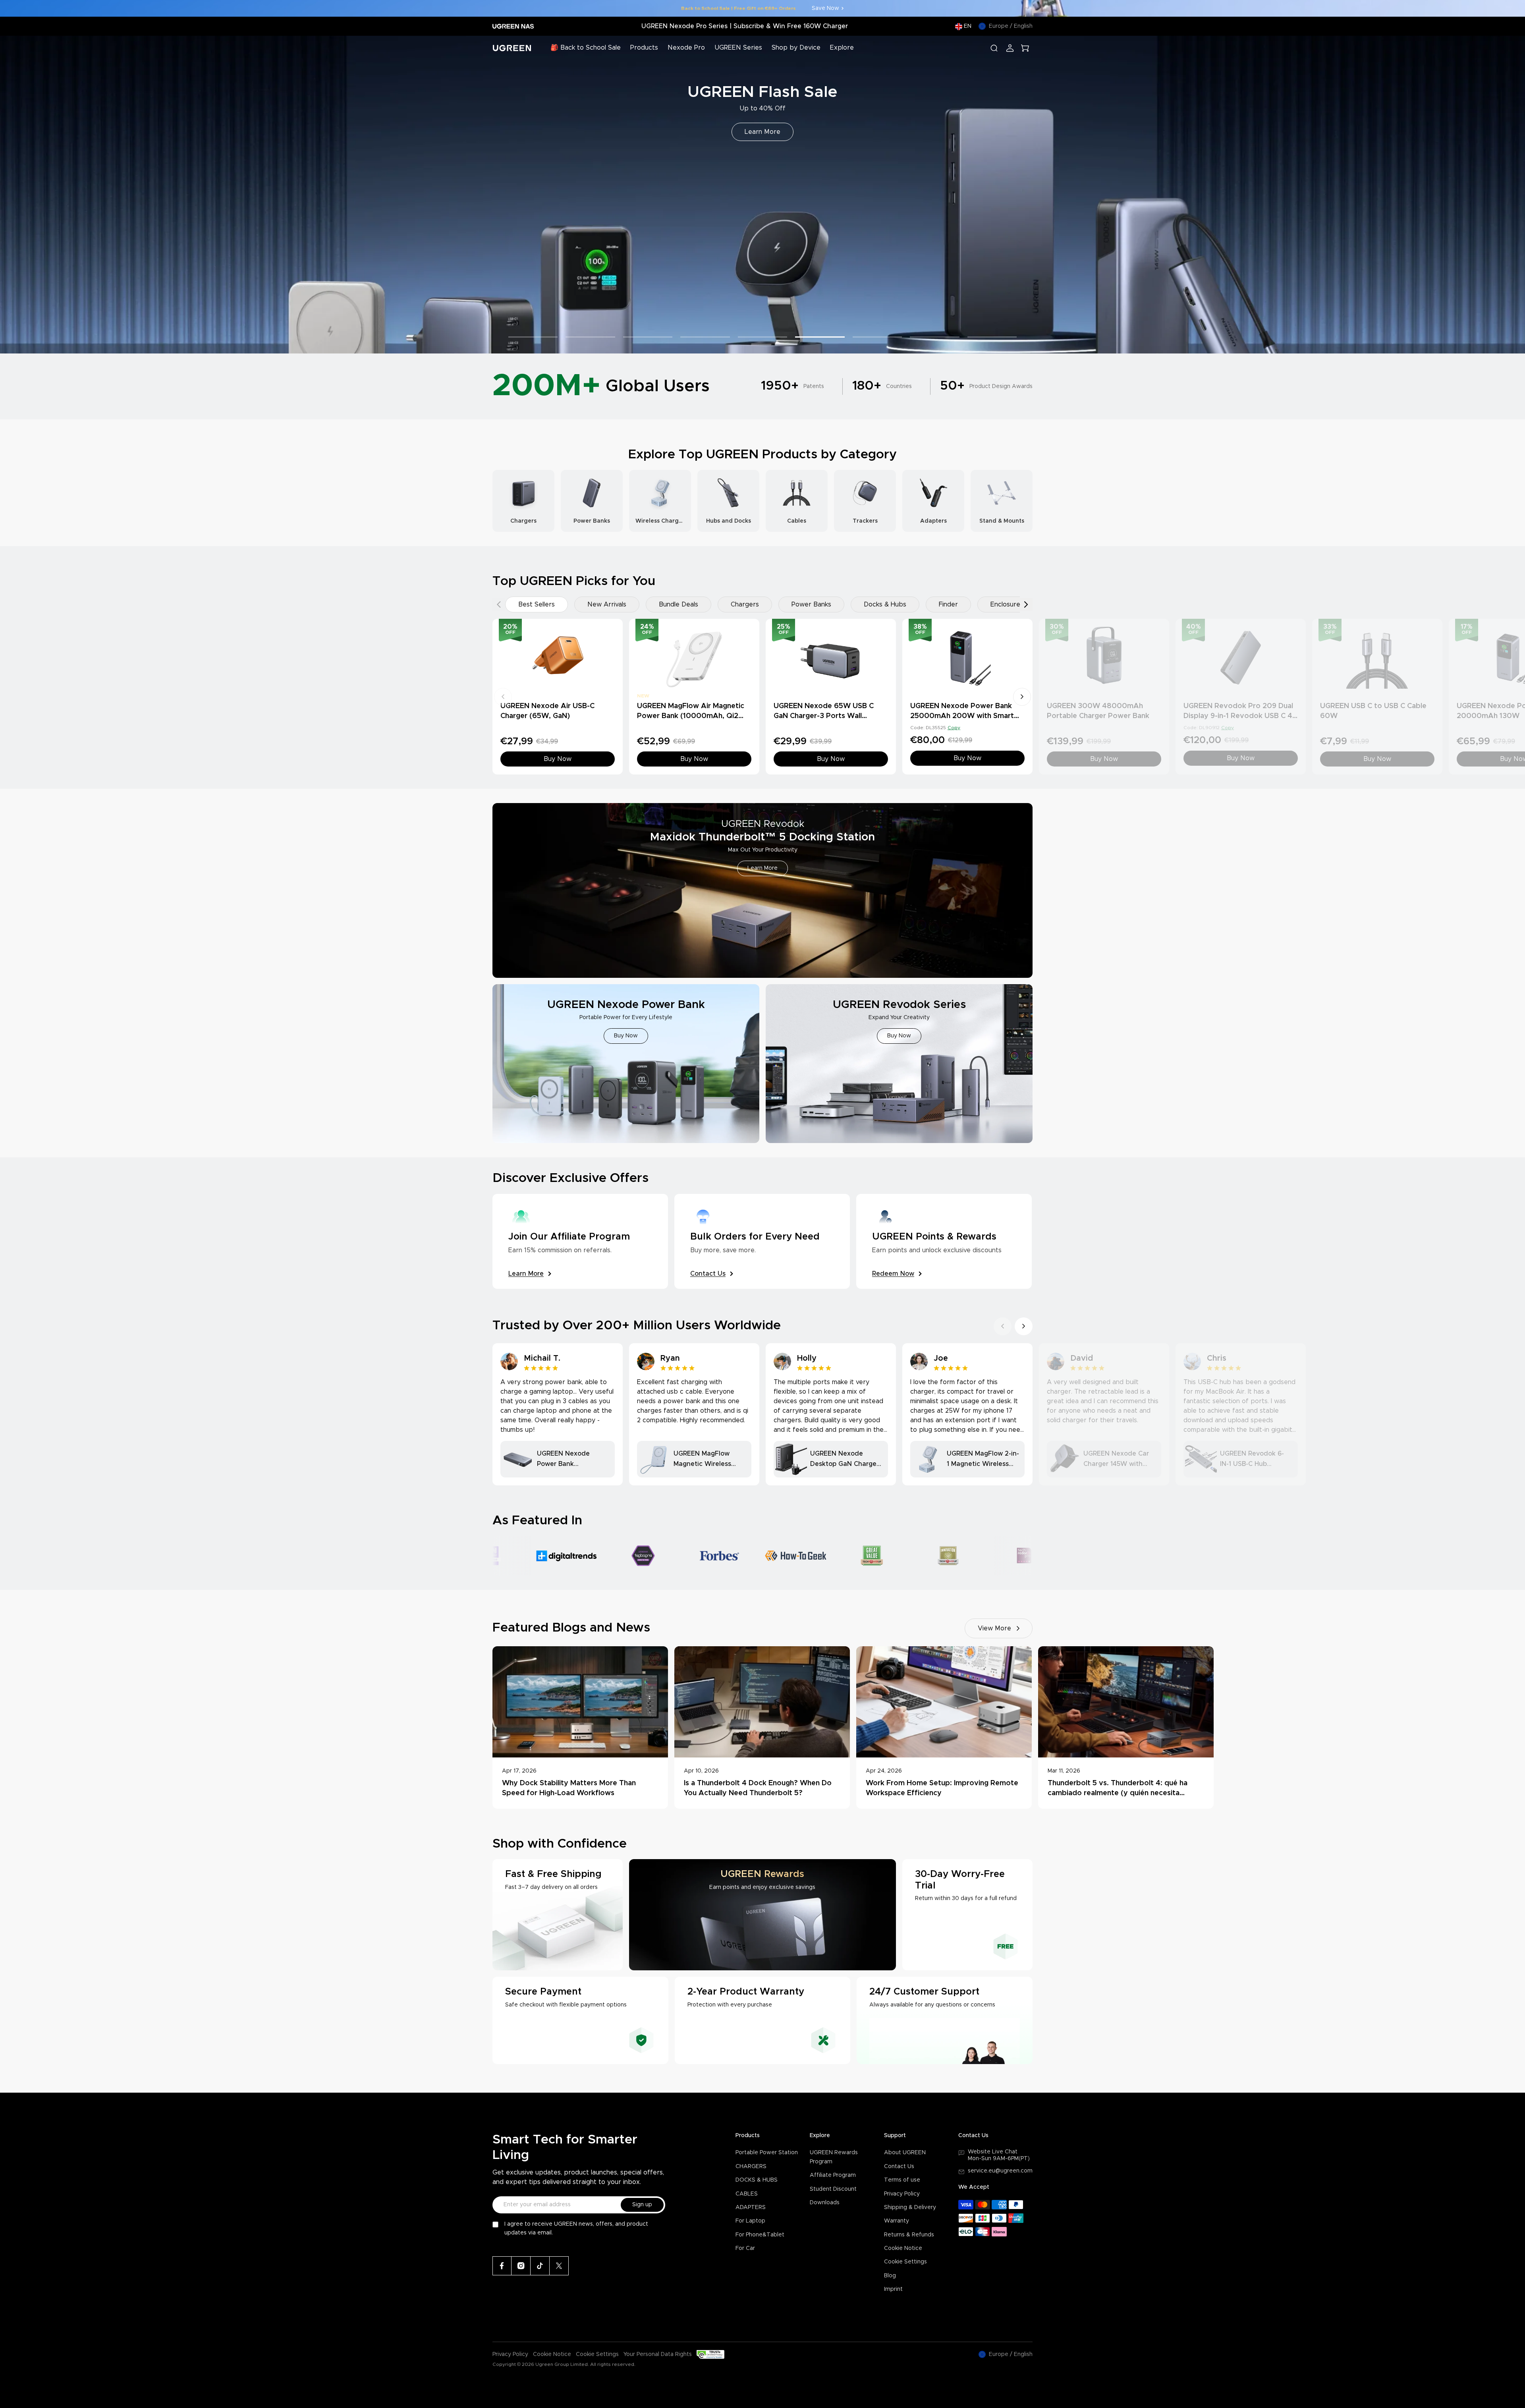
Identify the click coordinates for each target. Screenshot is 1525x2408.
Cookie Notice (903, 2248)
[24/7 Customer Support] (945, 2020)
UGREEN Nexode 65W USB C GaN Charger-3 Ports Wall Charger (824, 716)
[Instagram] (521, 2266)
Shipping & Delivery (910, 2207)
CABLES (747, 2194)
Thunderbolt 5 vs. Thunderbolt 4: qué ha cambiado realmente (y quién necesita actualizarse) (1118, 1789)
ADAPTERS (751, 2207)
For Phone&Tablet (760, 2235)
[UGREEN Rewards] (762, 1915)
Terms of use (902, 2180)
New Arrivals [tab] (607, 604)
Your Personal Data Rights (658, 2354)
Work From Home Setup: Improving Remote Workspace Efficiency (942, 1788)
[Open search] (994, 48)
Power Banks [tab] (811, 604)
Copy (954, 728)
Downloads (825, 2203)
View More (994, 1628)
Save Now (825, 8)
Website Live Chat (993, 2152)
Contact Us (899, 2167)
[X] (559, 2266)
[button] (15, 195)
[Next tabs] (1026, 604)
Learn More (762, 132)
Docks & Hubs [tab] (885, 604)
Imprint (893, 2289)
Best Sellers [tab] (537, 604)
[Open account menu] (1010, 48)
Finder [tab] (948, 604)
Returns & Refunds (909, 2235)
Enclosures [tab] (1007, 604)
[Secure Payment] (580, 2020)
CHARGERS (751, 2167)
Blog (890, 2276)
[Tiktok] (540, 2266)
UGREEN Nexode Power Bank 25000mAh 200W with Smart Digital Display (962, 716)
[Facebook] (502, 2266)
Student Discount (833, 2189)
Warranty (897, 2221)
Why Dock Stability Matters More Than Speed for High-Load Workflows (569, 1788)
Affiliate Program (833, 2175)
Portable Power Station (767, 2153)
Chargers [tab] (745, 604)
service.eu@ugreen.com (1000, 2171)
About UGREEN (905, 2153)
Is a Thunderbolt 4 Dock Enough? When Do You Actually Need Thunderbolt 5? (758, 1788)
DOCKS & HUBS (757, 2180)
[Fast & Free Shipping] (558, 1915)
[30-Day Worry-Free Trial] (967, 1915)
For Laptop (750, 2221)
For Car (745, 2248)
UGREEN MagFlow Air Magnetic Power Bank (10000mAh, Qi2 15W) (691, 716)
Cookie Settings (905, 2262)
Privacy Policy (902, 2194)
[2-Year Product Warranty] (763, 2020)
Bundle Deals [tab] (679, 604)
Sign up (642, 2205)
